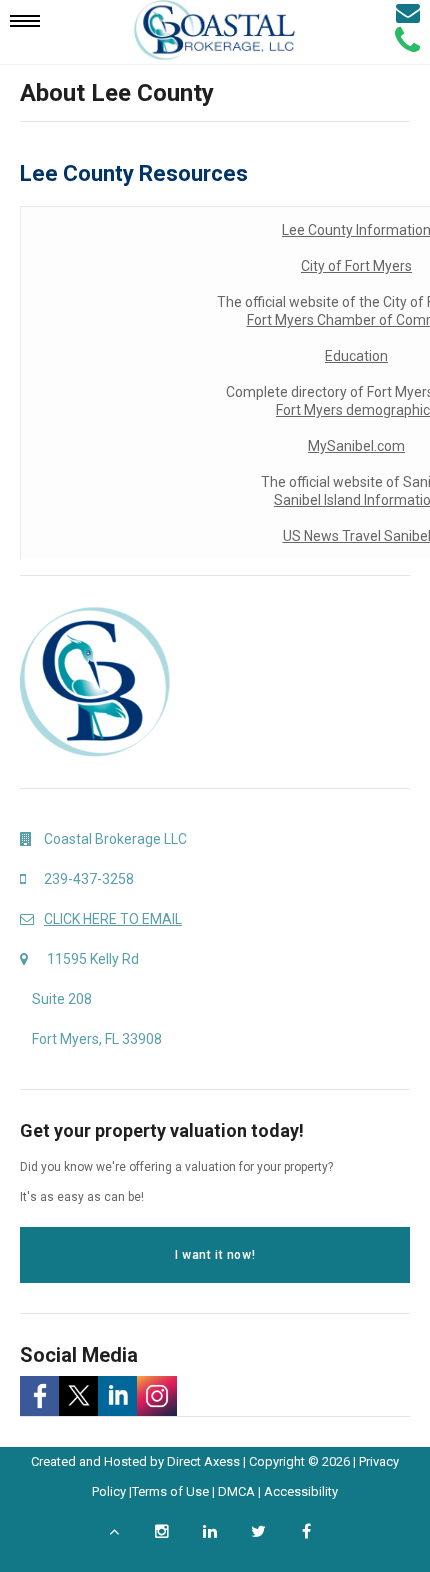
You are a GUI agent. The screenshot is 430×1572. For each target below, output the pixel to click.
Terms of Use (170, 1491)
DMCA (236, 1491)
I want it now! (215, 1255)
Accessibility (301, 1491)
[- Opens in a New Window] (39, 1396)
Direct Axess (203, 1461)
